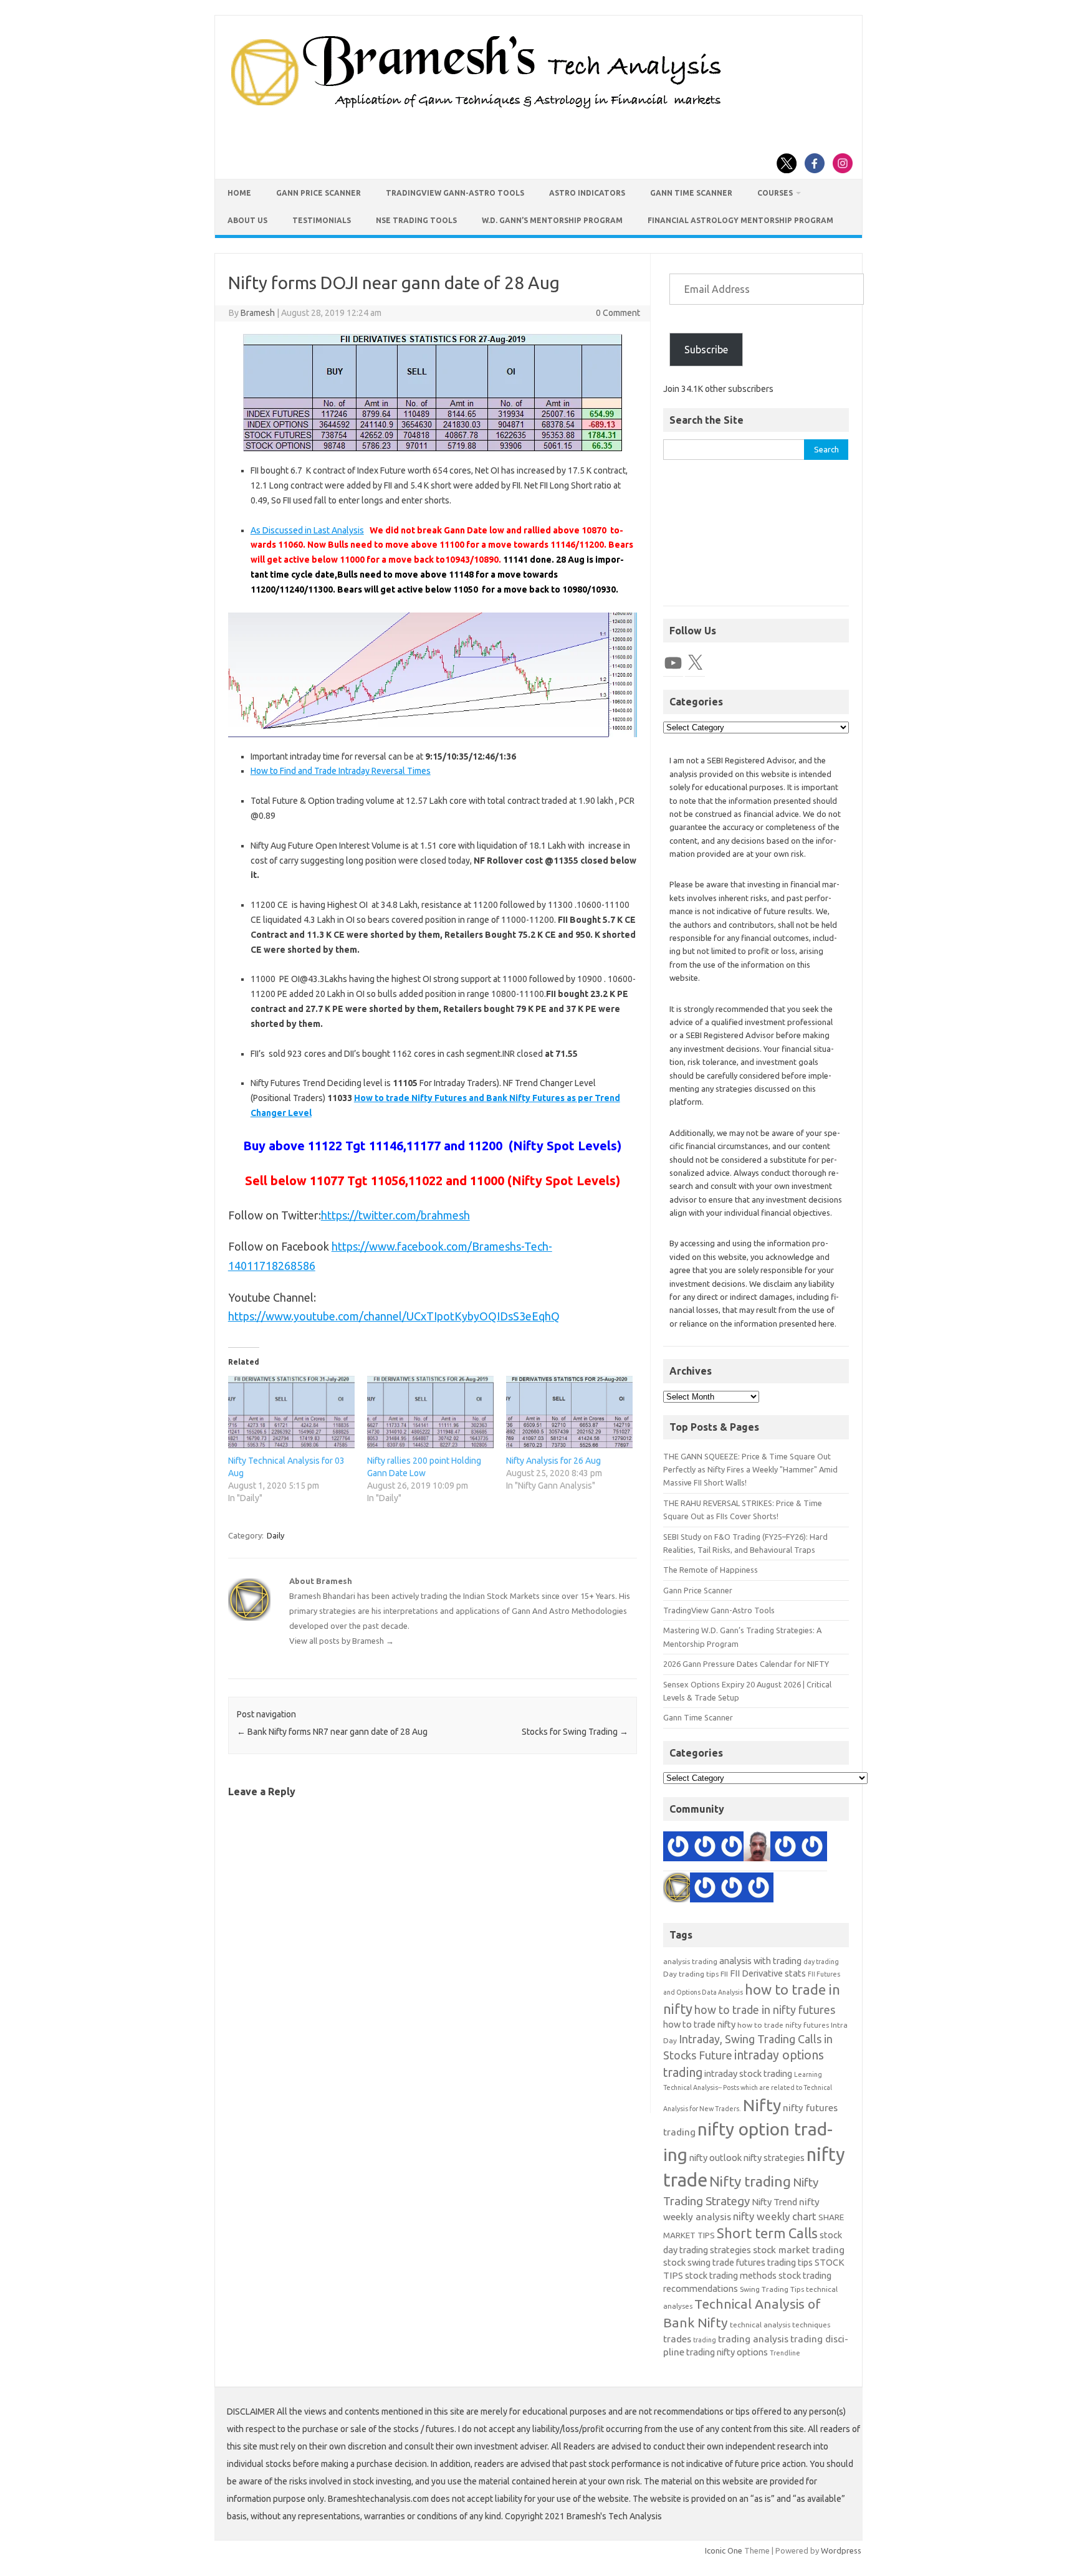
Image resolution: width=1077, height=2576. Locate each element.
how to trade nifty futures (783, 2025)
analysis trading (690, 1961)
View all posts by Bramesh (342, 1641)
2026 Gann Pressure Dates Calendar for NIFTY (746, 1664)
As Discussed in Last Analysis (307, 530)
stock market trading (799, 2250)
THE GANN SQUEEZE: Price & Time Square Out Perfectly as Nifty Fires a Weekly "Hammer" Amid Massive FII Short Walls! (750, 1470)
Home (239, 193)
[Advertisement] (756, 539)
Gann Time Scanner (691, 193)
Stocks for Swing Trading (575, 1732)
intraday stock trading (748, 2073)
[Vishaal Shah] (705, 1890)
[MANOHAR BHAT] (705, 1849)
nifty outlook (716, 2158)
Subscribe (706, 350)
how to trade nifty (699, 2024)
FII (724, 1974)
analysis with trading (760, 1961)
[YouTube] (673, 663)
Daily (275, 1535)
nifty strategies (774, 2158)
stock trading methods (731, 2275)
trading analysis (753, 2339)
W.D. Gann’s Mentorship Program (552, 220)
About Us (247, 220)
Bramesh (258, 313)
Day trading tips (691, 1974)
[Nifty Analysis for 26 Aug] (569, 1412)
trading (705, 2340)
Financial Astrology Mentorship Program (740, 220)
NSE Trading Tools (416, 220)
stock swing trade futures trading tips (738, 2262)
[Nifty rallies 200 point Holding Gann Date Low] (430, 1412)
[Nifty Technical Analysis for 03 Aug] (291, 1412)
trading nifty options (727, 2352)
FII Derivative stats (768, 1973)
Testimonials (322, 220)
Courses (775, 193)
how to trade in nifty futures (765, 2010)
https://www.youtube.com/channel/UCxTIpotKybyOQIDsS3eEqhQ (394, 1316)
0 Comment (618, 313)
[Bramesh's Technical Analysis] (476, 109)
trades (677, 2339)
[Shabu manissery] (759, 1849)
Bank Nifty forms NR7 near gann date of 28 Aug (332, 1732)
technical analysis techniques (780, 2325)
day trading (821, 1962)
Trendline (785, 2353)
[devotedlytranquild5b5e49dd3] (785, 1849)
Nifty (762, 2105)
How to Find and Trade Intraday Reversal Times (341, 771)
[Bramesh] (678, 1890)
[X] (695, 663)
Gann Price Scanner (318, 193)
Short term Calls (767, 2233)
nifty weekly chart (775, 2216)
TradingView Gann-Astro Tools (455, 193)
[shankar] (732, 1849)
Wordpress (841, 2550)
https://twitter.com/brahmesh (395, 1215)
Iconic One (724, 2550)
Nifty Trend (774, 2202)
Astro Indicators (587, 193)
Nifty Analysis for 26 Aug (553, 1461)
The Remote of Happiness (711, 1570)
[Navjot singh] (732, 1890)
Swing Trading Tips (772, 2289)
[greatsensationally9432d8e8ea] (759, 1890)
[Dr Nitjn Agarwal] (812, 1849)
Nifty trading (750, 2181)
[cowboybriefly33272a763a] (678, 1849)
